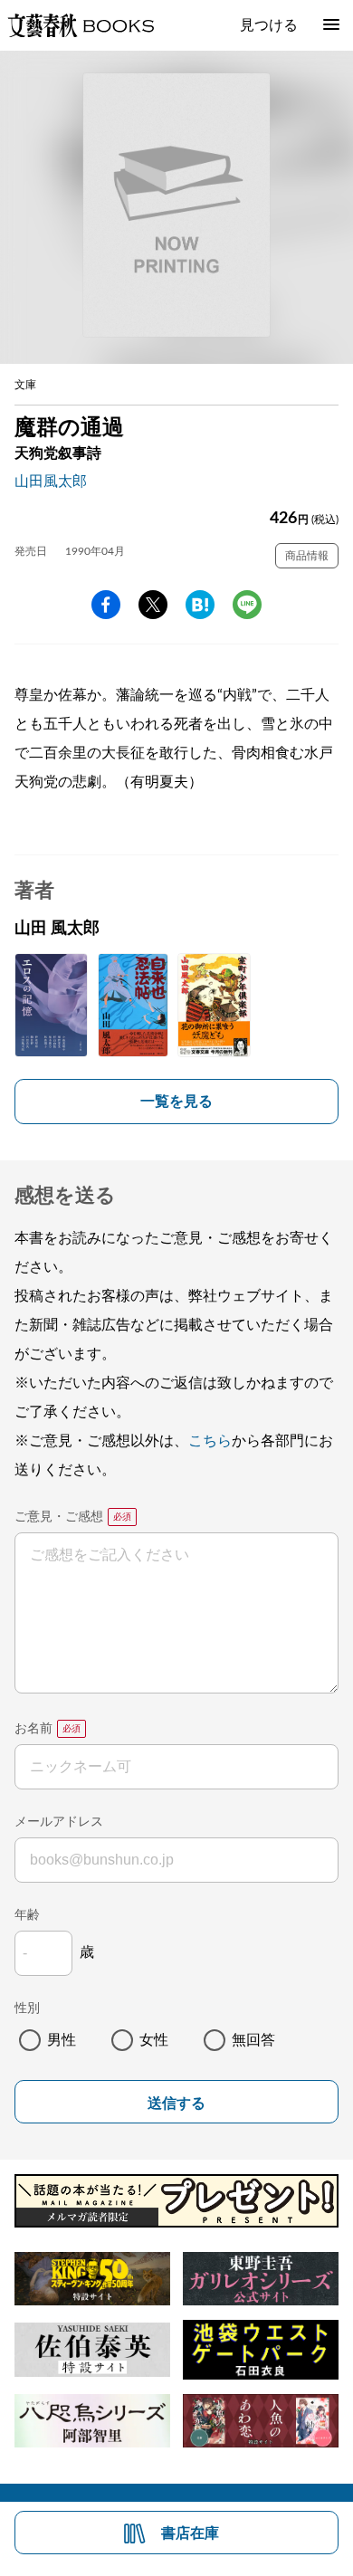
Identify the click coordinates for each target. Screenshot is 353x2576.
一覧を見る (176, 1102)
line (247, 605)
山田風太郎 (51, 482)
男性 (62, 2040)
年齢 (27, 1915)
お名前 (33, 1729)
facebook (106, 605)
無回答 (253, 2040)
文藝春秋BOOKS (81, 25)
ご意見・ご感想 (59, 1517)
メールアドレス (59, 1822)
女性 (154, 2040)
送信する (176, 2103)
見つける (269, 25)
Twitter (153, 605)
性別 (27, 2008)
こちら (210, 1441)
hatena (200, 605)
